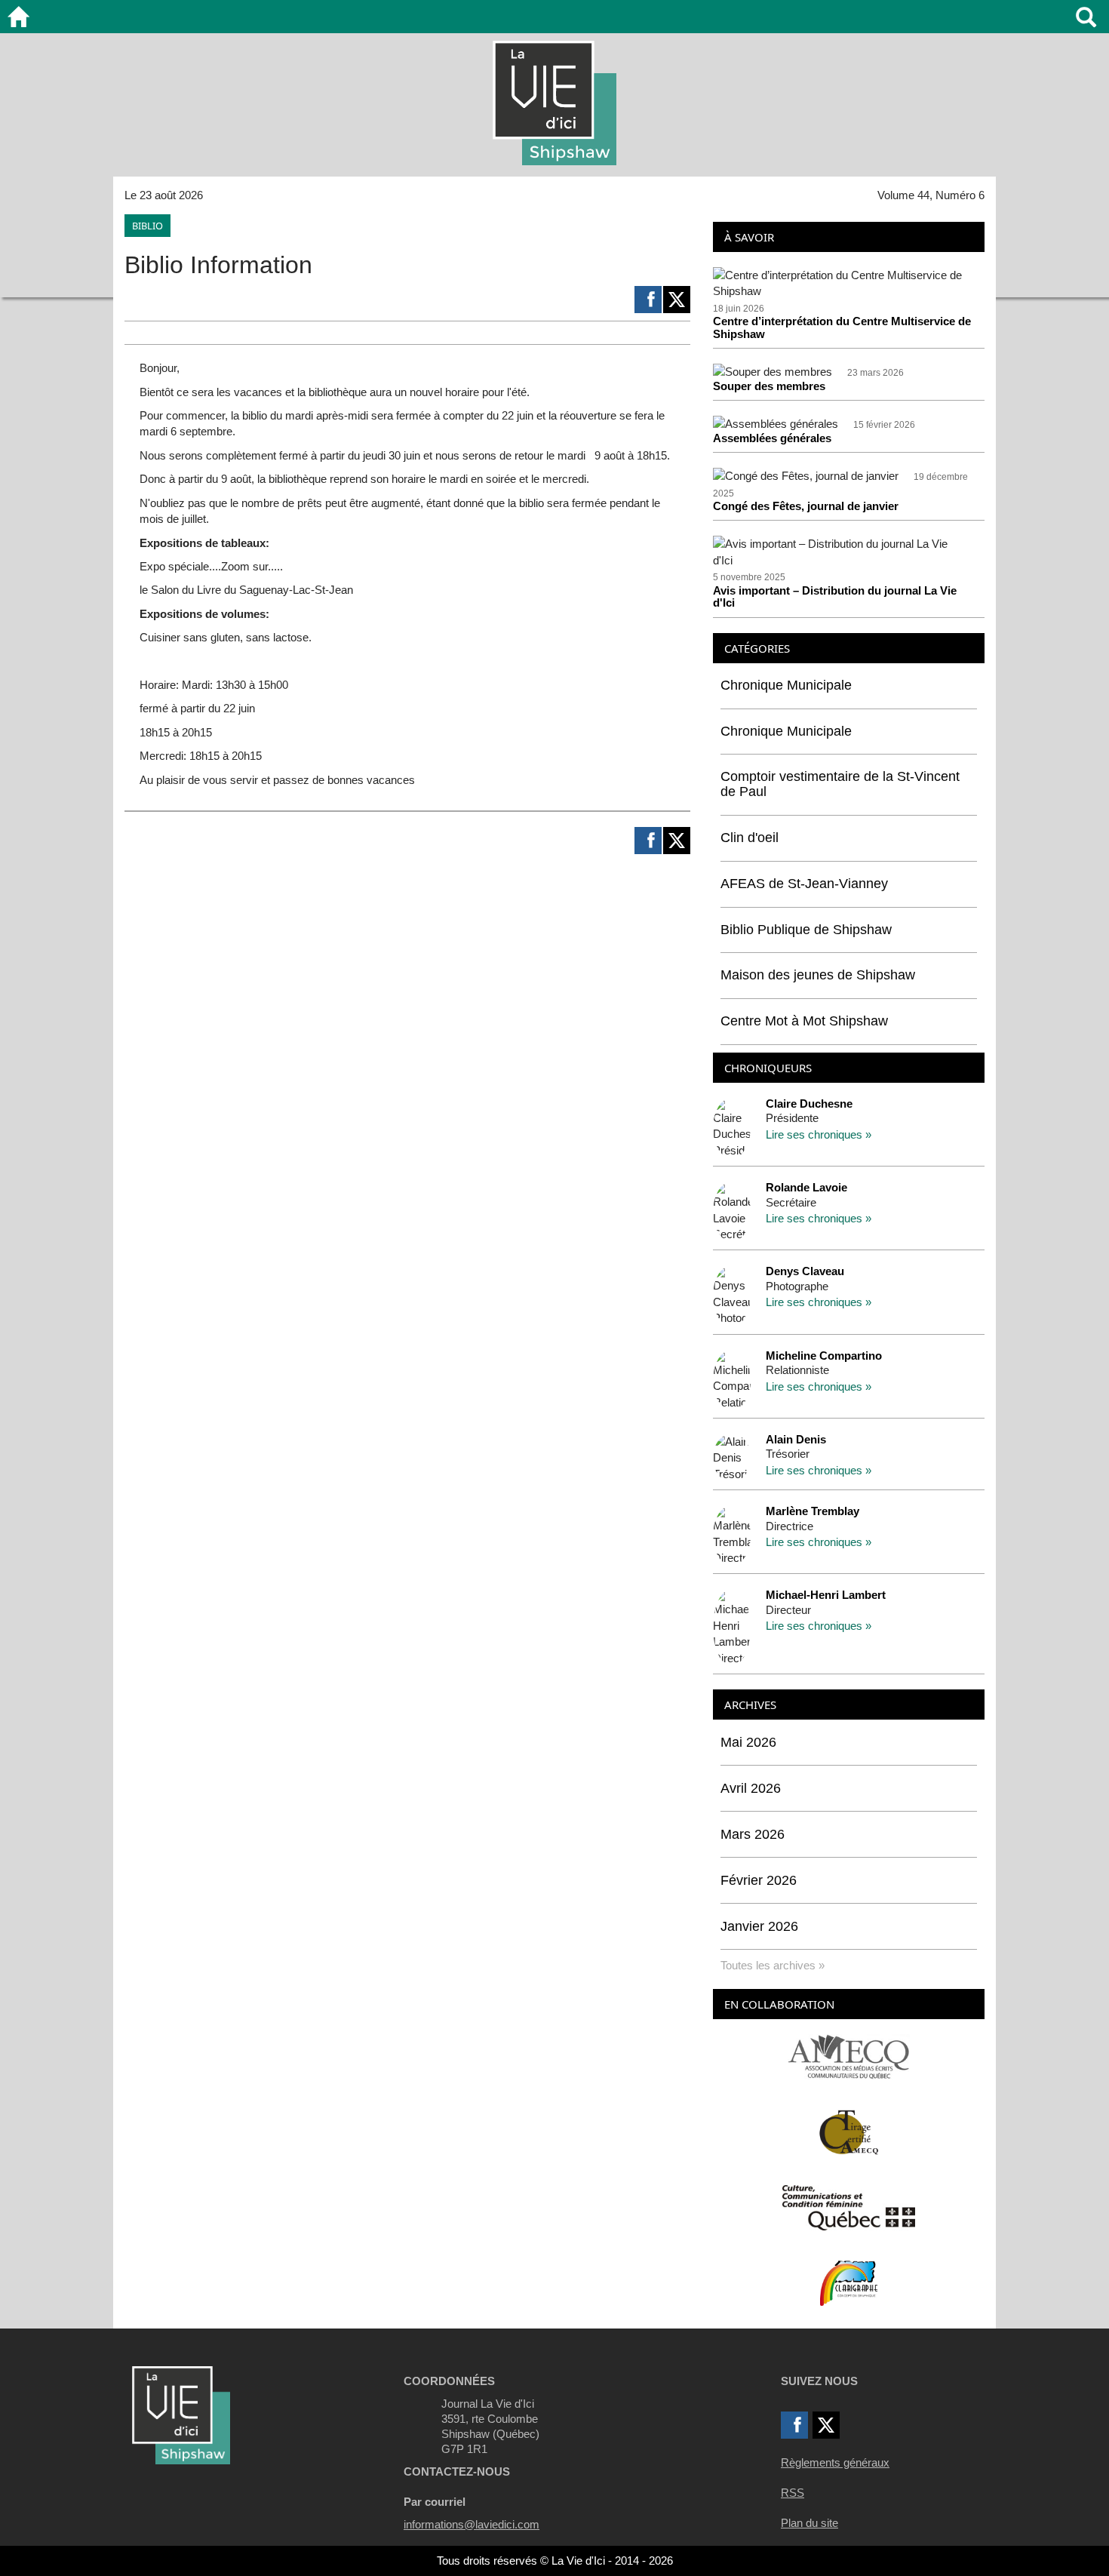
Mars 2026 (753, 1834)
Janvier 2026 (759, 1926)
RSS (793, 2493)
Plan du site (809, 2523)
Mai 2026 (748, 1742)
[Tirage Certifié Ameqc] (849, 2131)
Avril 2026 (751, 1788)
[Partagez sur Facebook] (648, 300)
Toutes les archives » (773, 1965)
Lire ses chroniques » (819, 1134)
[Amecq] (848, 2056)
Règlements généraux (835, 2462)
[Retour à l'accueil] (18, 17)
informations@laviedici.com (472, 2524)
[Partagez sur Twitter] (677, 300)
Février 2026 (759, 1880)
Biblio (147, 226)
